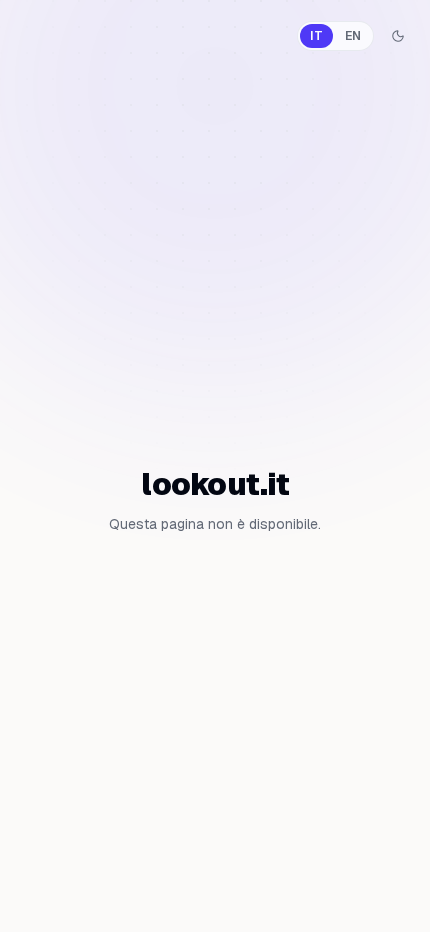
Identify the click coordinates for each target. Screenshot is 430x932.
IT (316, 36)
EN (353, 36)
